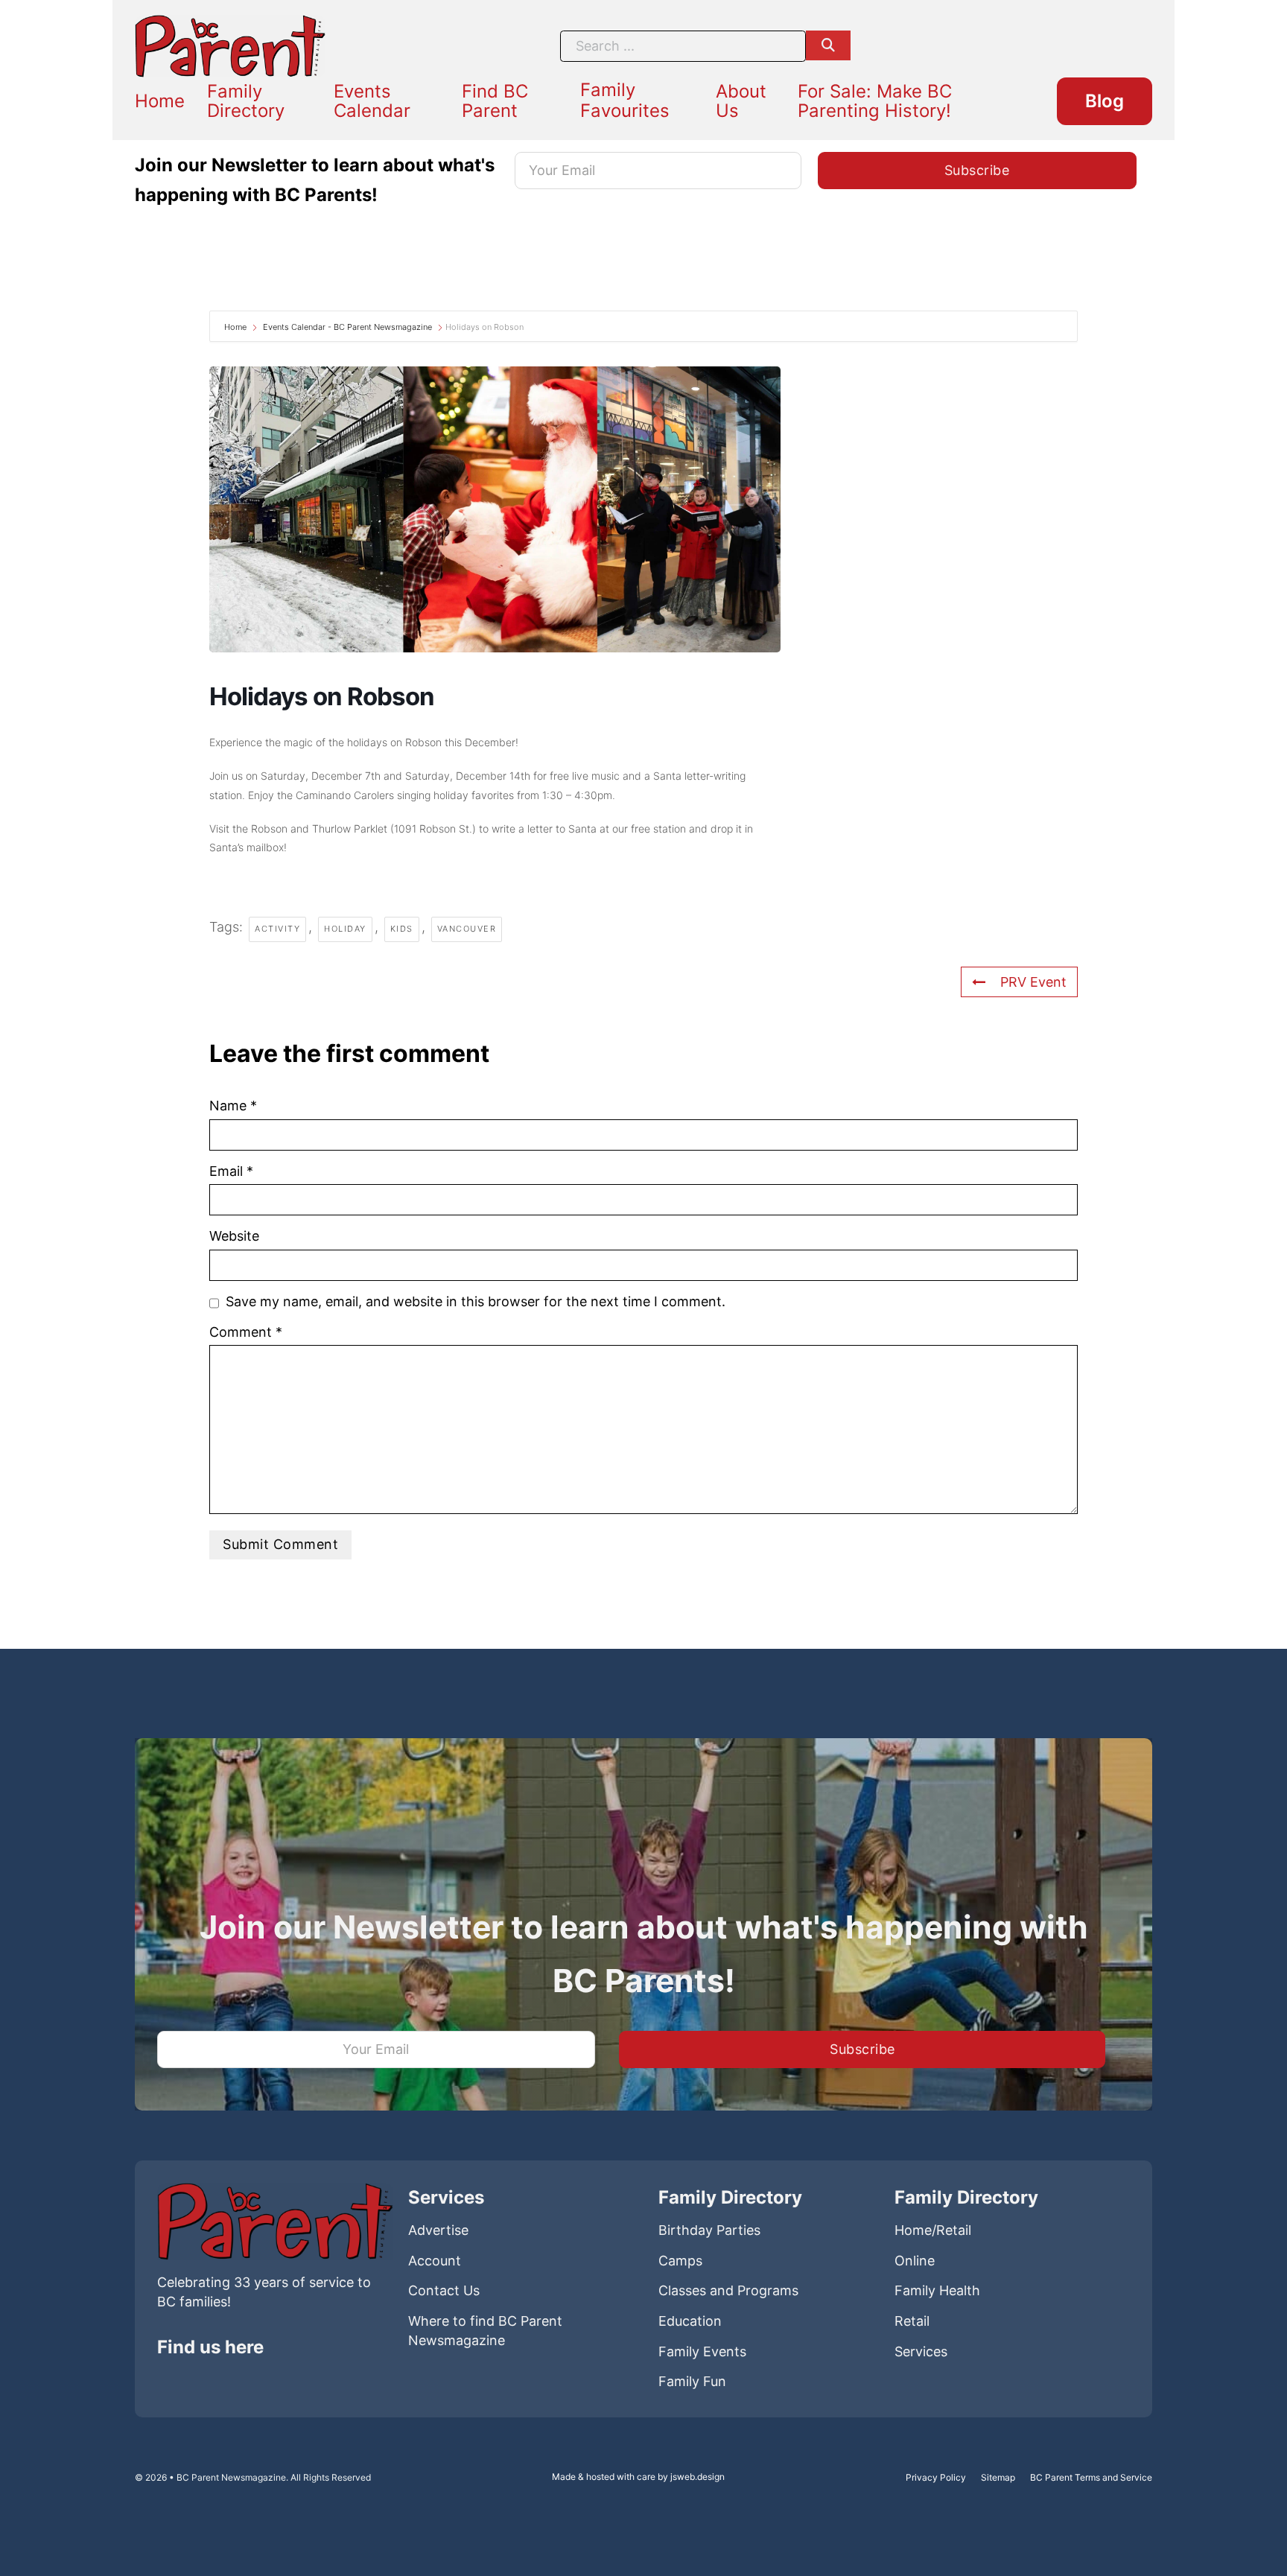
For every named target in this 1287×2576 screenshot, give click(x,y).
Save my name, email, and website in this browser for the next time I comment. (476, 1301)
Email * (231, 1171)
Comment (246, 1332)
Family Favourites (625, 100)
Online (915, 2261)
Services (921, 2351)
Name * (233, 1106)
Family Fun (692, 2381)
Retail (912, 2321)
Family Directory (246, 101)
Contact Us (444, 2290)
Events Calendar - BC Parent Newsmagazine (347, 327)
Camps (680, 2261)
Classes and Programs (728, 2290)
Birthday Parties (709, 2230)
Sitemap (998, 2477)
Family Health (937, 2290)
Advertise (438, 2230)
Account (435, 2261)
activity (277, 929)
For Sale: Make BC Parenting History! (875, 101)
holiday (345, 929)
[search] (828, 45)
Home (160, 101)
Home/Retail (933, 2230)
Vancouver (467, 929)
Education (690, 2321)
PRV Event (1033, 982)
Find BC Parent (495, 101)
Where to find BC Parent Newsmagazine (485, 2331)
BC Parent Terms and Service (1091, 2477)
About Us (741, 101)
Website (234, 1236)
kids (402, 929)
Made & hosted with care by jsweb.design (638, 2477)
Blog (1105, 101)
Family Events (702, 2351)
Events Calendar (372, 101)
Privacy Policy (936, 2477)
